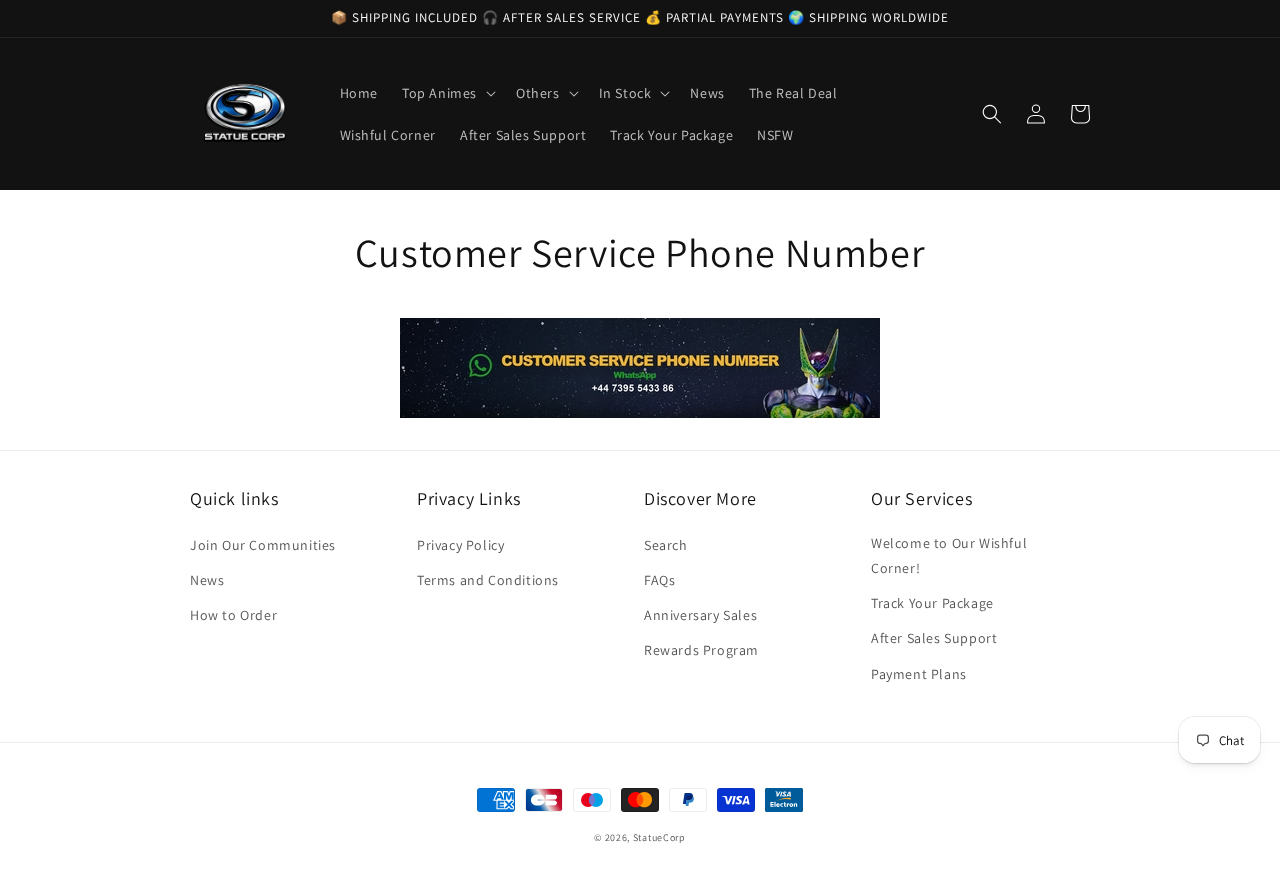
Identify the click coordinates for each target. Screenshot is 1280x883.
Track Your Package (932, 603)
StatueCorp (659, 837)
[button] (447, 93)
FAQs (659, 580)
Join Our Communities (263, 545)
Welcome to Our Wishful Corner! (949, 555)
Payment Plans (919, 674)
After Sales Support (934, 638)
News (207, 580)
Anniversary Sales (700, 615)
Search (666, 545)
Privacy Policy (460, 545)
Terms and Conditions (488, 580)
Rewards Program (701, 650)
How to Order (233, 615)
